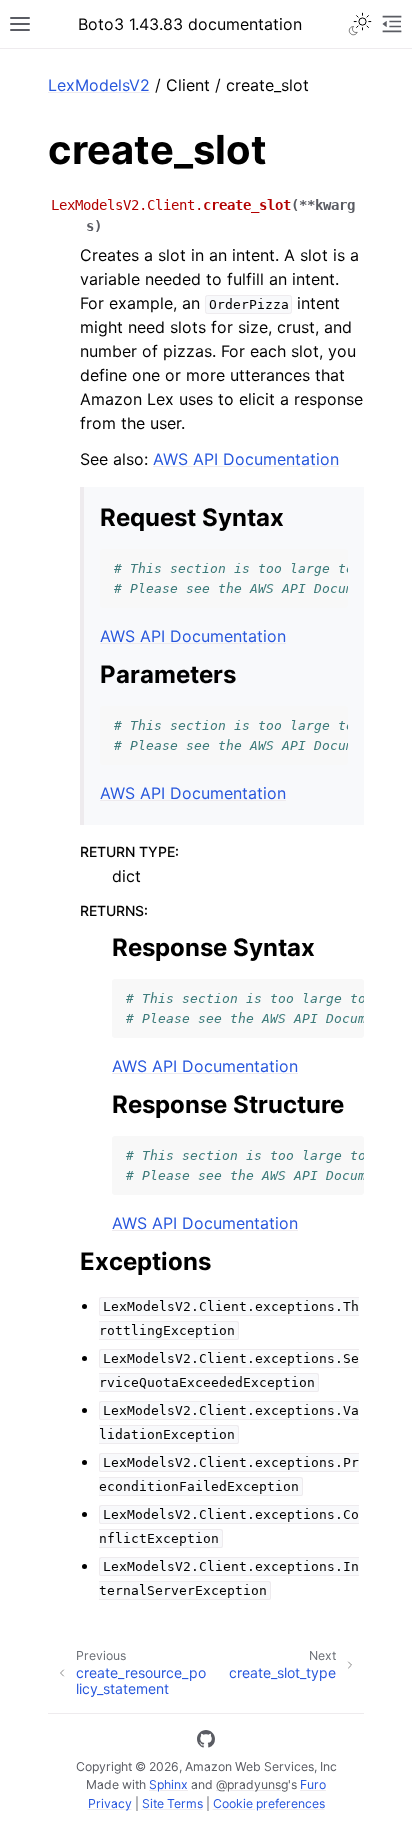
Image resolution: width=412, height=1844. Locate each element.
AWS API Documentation (246, 459)
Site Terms (172, 1803)
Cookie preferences (269, 1803)
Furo (313, 1784)
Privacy (110, 1803)
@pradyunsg (252, 1784)
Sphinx (168, 1784)
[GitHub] (206, 1742)
